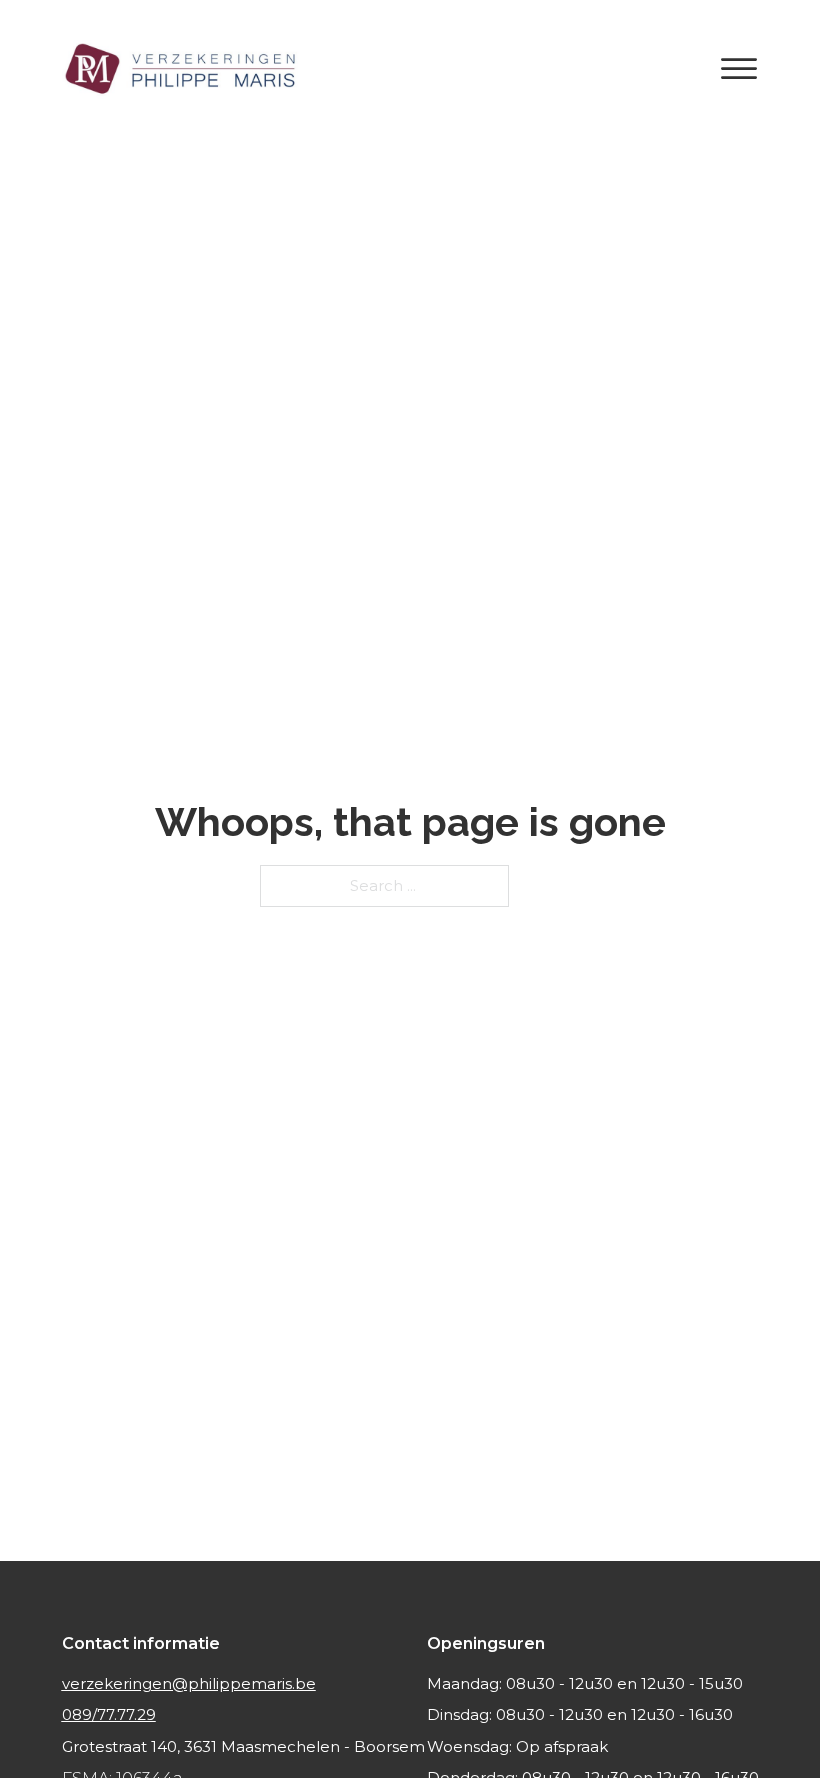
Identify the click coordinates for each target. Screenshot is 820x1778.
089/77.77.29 (109, 1714)
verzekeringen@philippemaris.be (189, 1683)
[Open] (739, 70)
